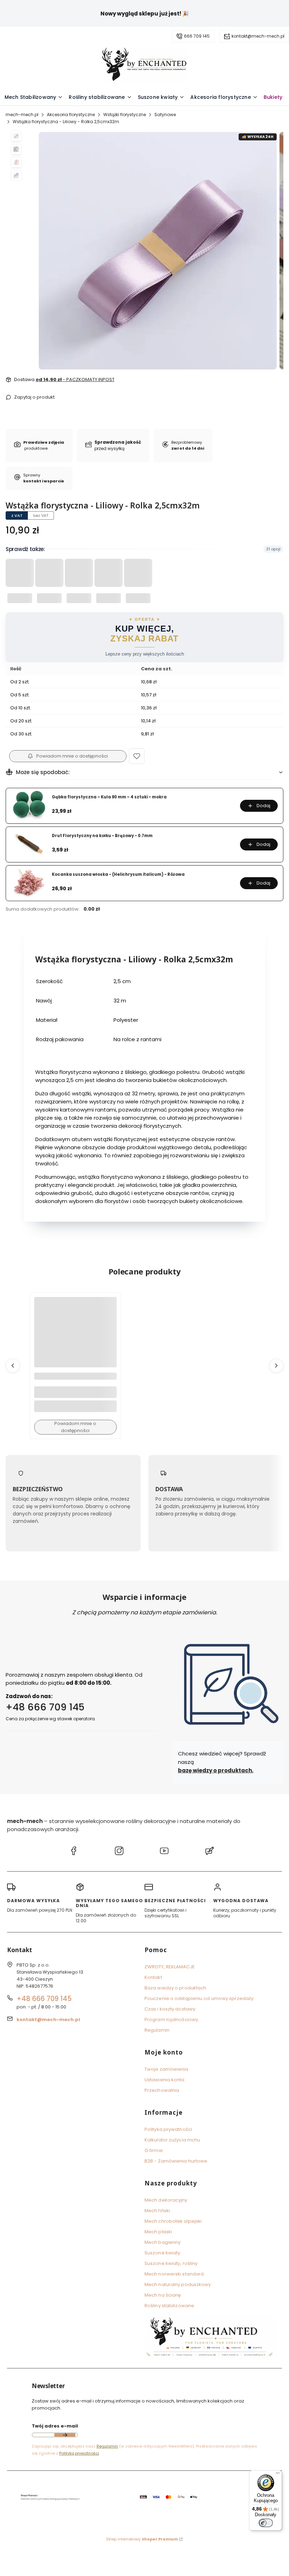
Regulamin (157, 2030)
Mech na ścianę (163, 2295)
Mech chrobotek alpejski (173, 2221)
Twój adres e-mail (55, 2426)
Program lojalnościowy (171, 2020)
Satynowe (165, 115)
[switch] (266, 2523)
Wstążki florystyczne (125, 115)
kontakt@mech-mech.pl (258, 36)
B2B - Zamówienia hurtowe (176, 2161)
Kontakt (153, 1977)
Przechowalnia (162, 2090)
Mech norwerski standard (174, 2274)
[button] (137, 756)
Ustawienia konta (165, 2080)
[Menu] (278, 2475)
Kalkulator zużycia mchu (172, 2140)
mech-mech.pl (22, 115)
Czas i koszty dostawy (170, 2009)
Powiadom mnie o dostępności (72, 756)
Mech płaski (158, 2232)
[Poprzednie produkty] (13, 1366)
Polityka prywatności (168, 2129)
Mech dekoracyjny (166, 2200)
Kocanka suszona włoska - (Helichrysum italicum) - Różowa (118, 875)
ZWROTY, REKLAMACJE (170, 1967)
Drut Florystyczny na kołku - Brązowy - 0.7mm (102, 836)
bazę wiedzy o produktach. (216, 1770)
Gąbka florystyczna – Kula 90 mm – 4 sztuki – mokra (109, 797)
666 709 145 (197, 36)
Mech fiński (157, 2211)
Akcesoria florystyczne (71, 115)
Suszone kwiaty (162, 2253)
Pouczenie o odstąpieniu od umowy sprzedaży (199, 1998)
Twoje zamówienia (167, 2069)
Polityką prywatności (79, 2453)
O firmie (154, 2150)
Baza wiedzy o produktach (175, 1988)
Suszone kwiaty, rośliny (171, 2263)
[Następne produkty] (276, 1366)
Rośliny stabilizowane (169, 2306)
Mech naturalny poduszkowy (178, 2284)
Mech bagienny (162, 2242)
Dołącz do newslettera (65, 2435)
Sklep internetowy (142, 2539)
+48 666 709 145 (45, 1707)
